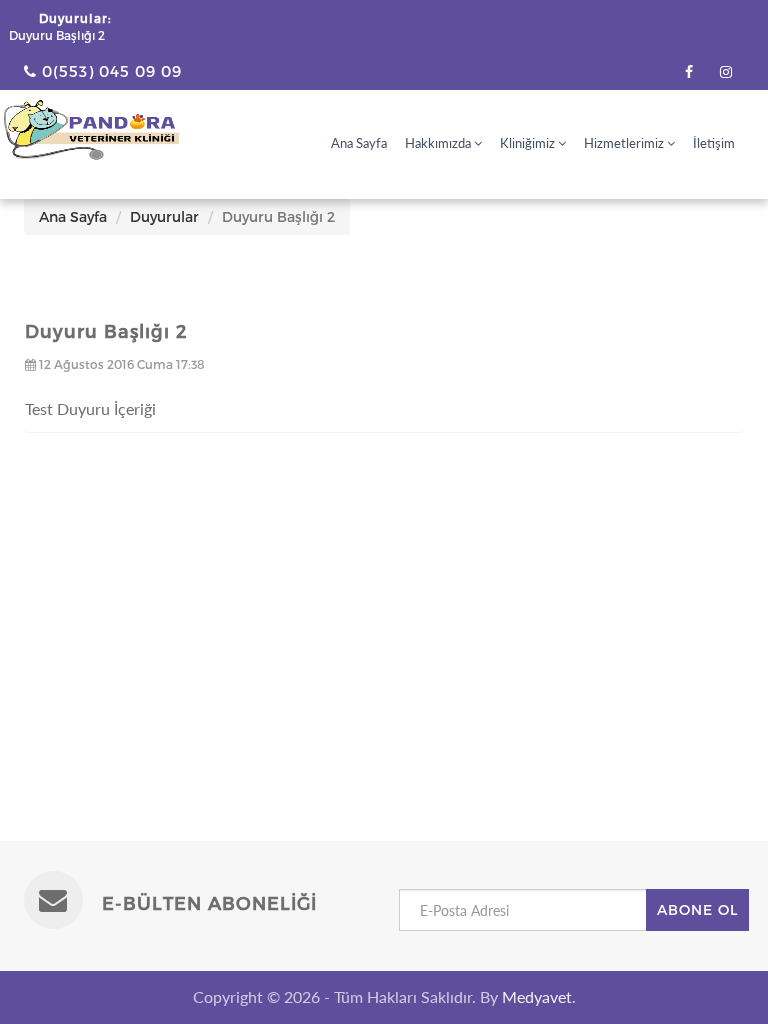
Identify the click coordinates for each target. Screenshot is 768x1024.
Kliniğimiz (529, 143)
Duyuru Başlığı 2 (57, 35)
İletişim (714, 143)
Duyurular (164, 216)
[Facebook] (689, 72)
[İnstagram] (726, 72)
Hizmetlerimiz (625, 143)
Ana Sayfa (359, 143)
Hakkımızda (439, 143)
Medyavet (537, 996)
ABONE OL (697, 909)
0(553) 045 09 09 (109, 71)
